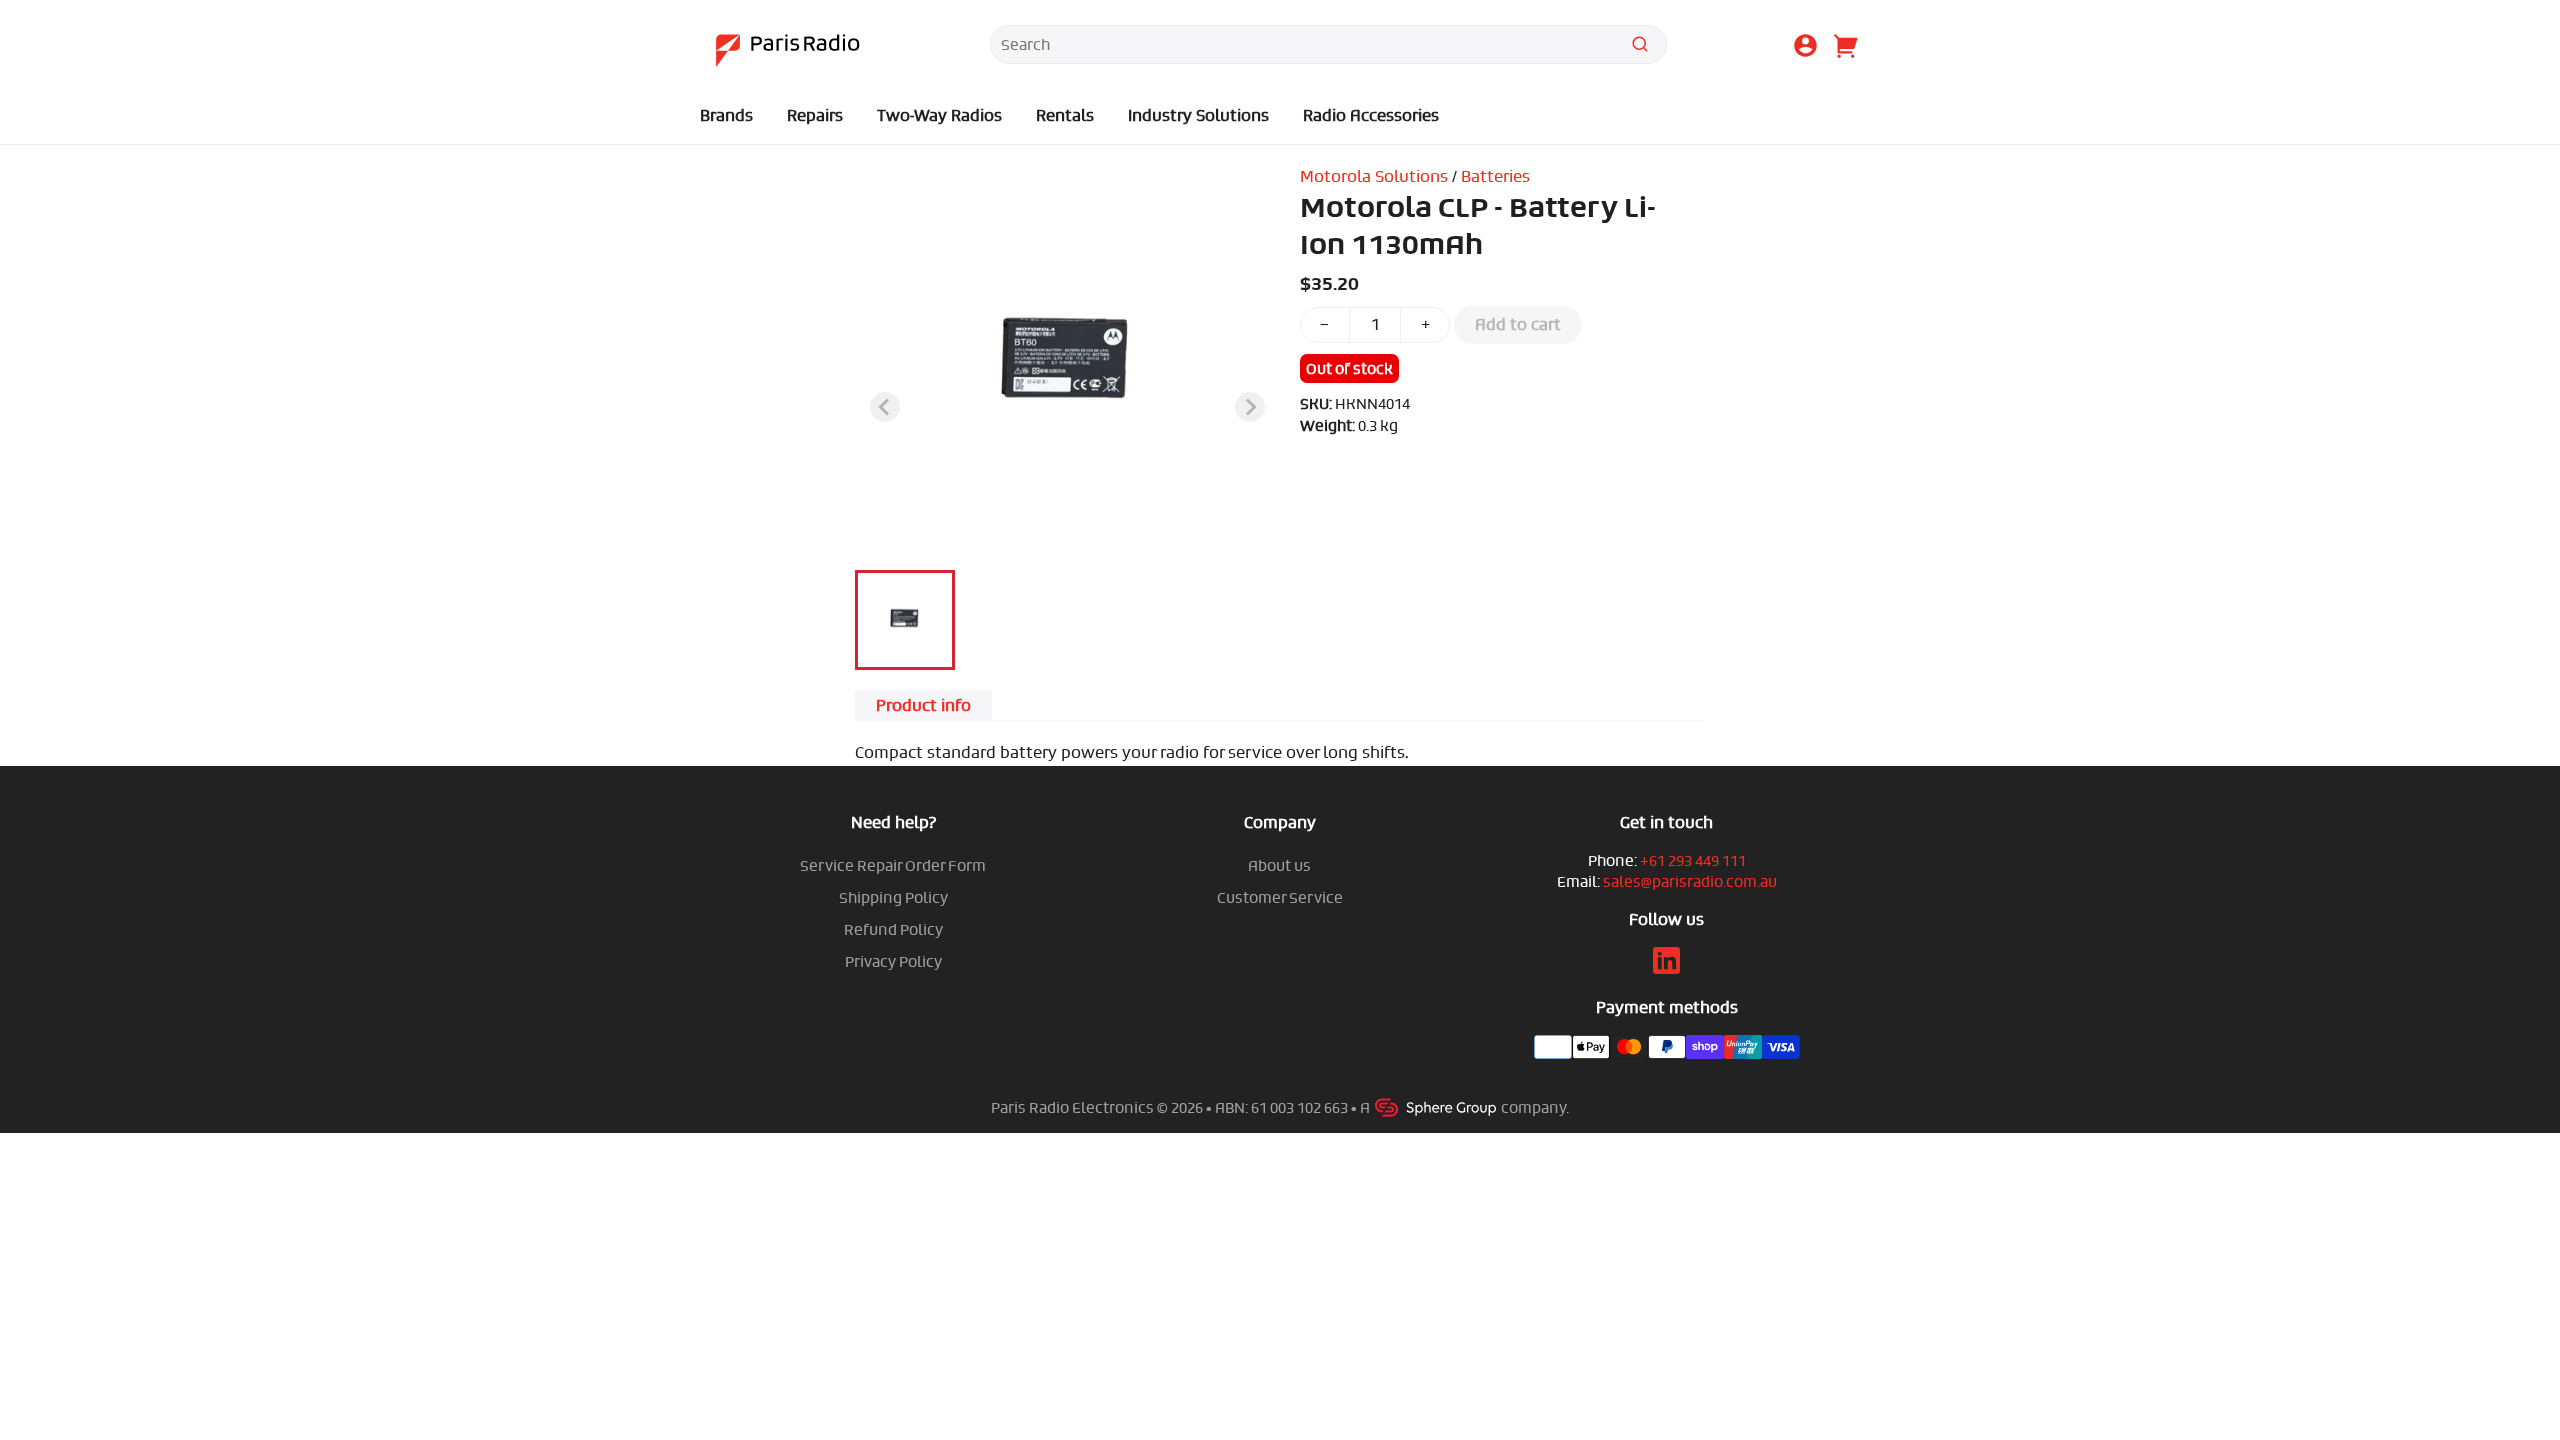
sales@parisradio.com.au (1690, 881)
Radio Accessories (1371, 115)
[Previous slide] (885, 407)
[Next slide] (1250, 407)
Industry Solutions (1198, 115)
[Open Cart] (1844, 47)
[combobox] (1328, 44)
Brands (726, 115)
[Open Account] (1805, 47)
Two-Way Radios (939, 115)
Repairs (815, 115)
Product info (923, 705)
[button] (905, 620)
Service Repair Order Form (893, 865)
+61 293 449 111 (1693, 860)
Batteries (1495, 176)
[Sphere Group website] (1437, 1107)
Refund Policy (893, 929)
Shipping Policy (893, 897)
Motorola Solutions (1374, 176)
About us (1279, 865)
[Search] (1640, 47)
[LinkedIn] (1666, 968)
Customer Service (1280, 897)
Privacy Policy (893, 961)
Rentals (1065, 115)
